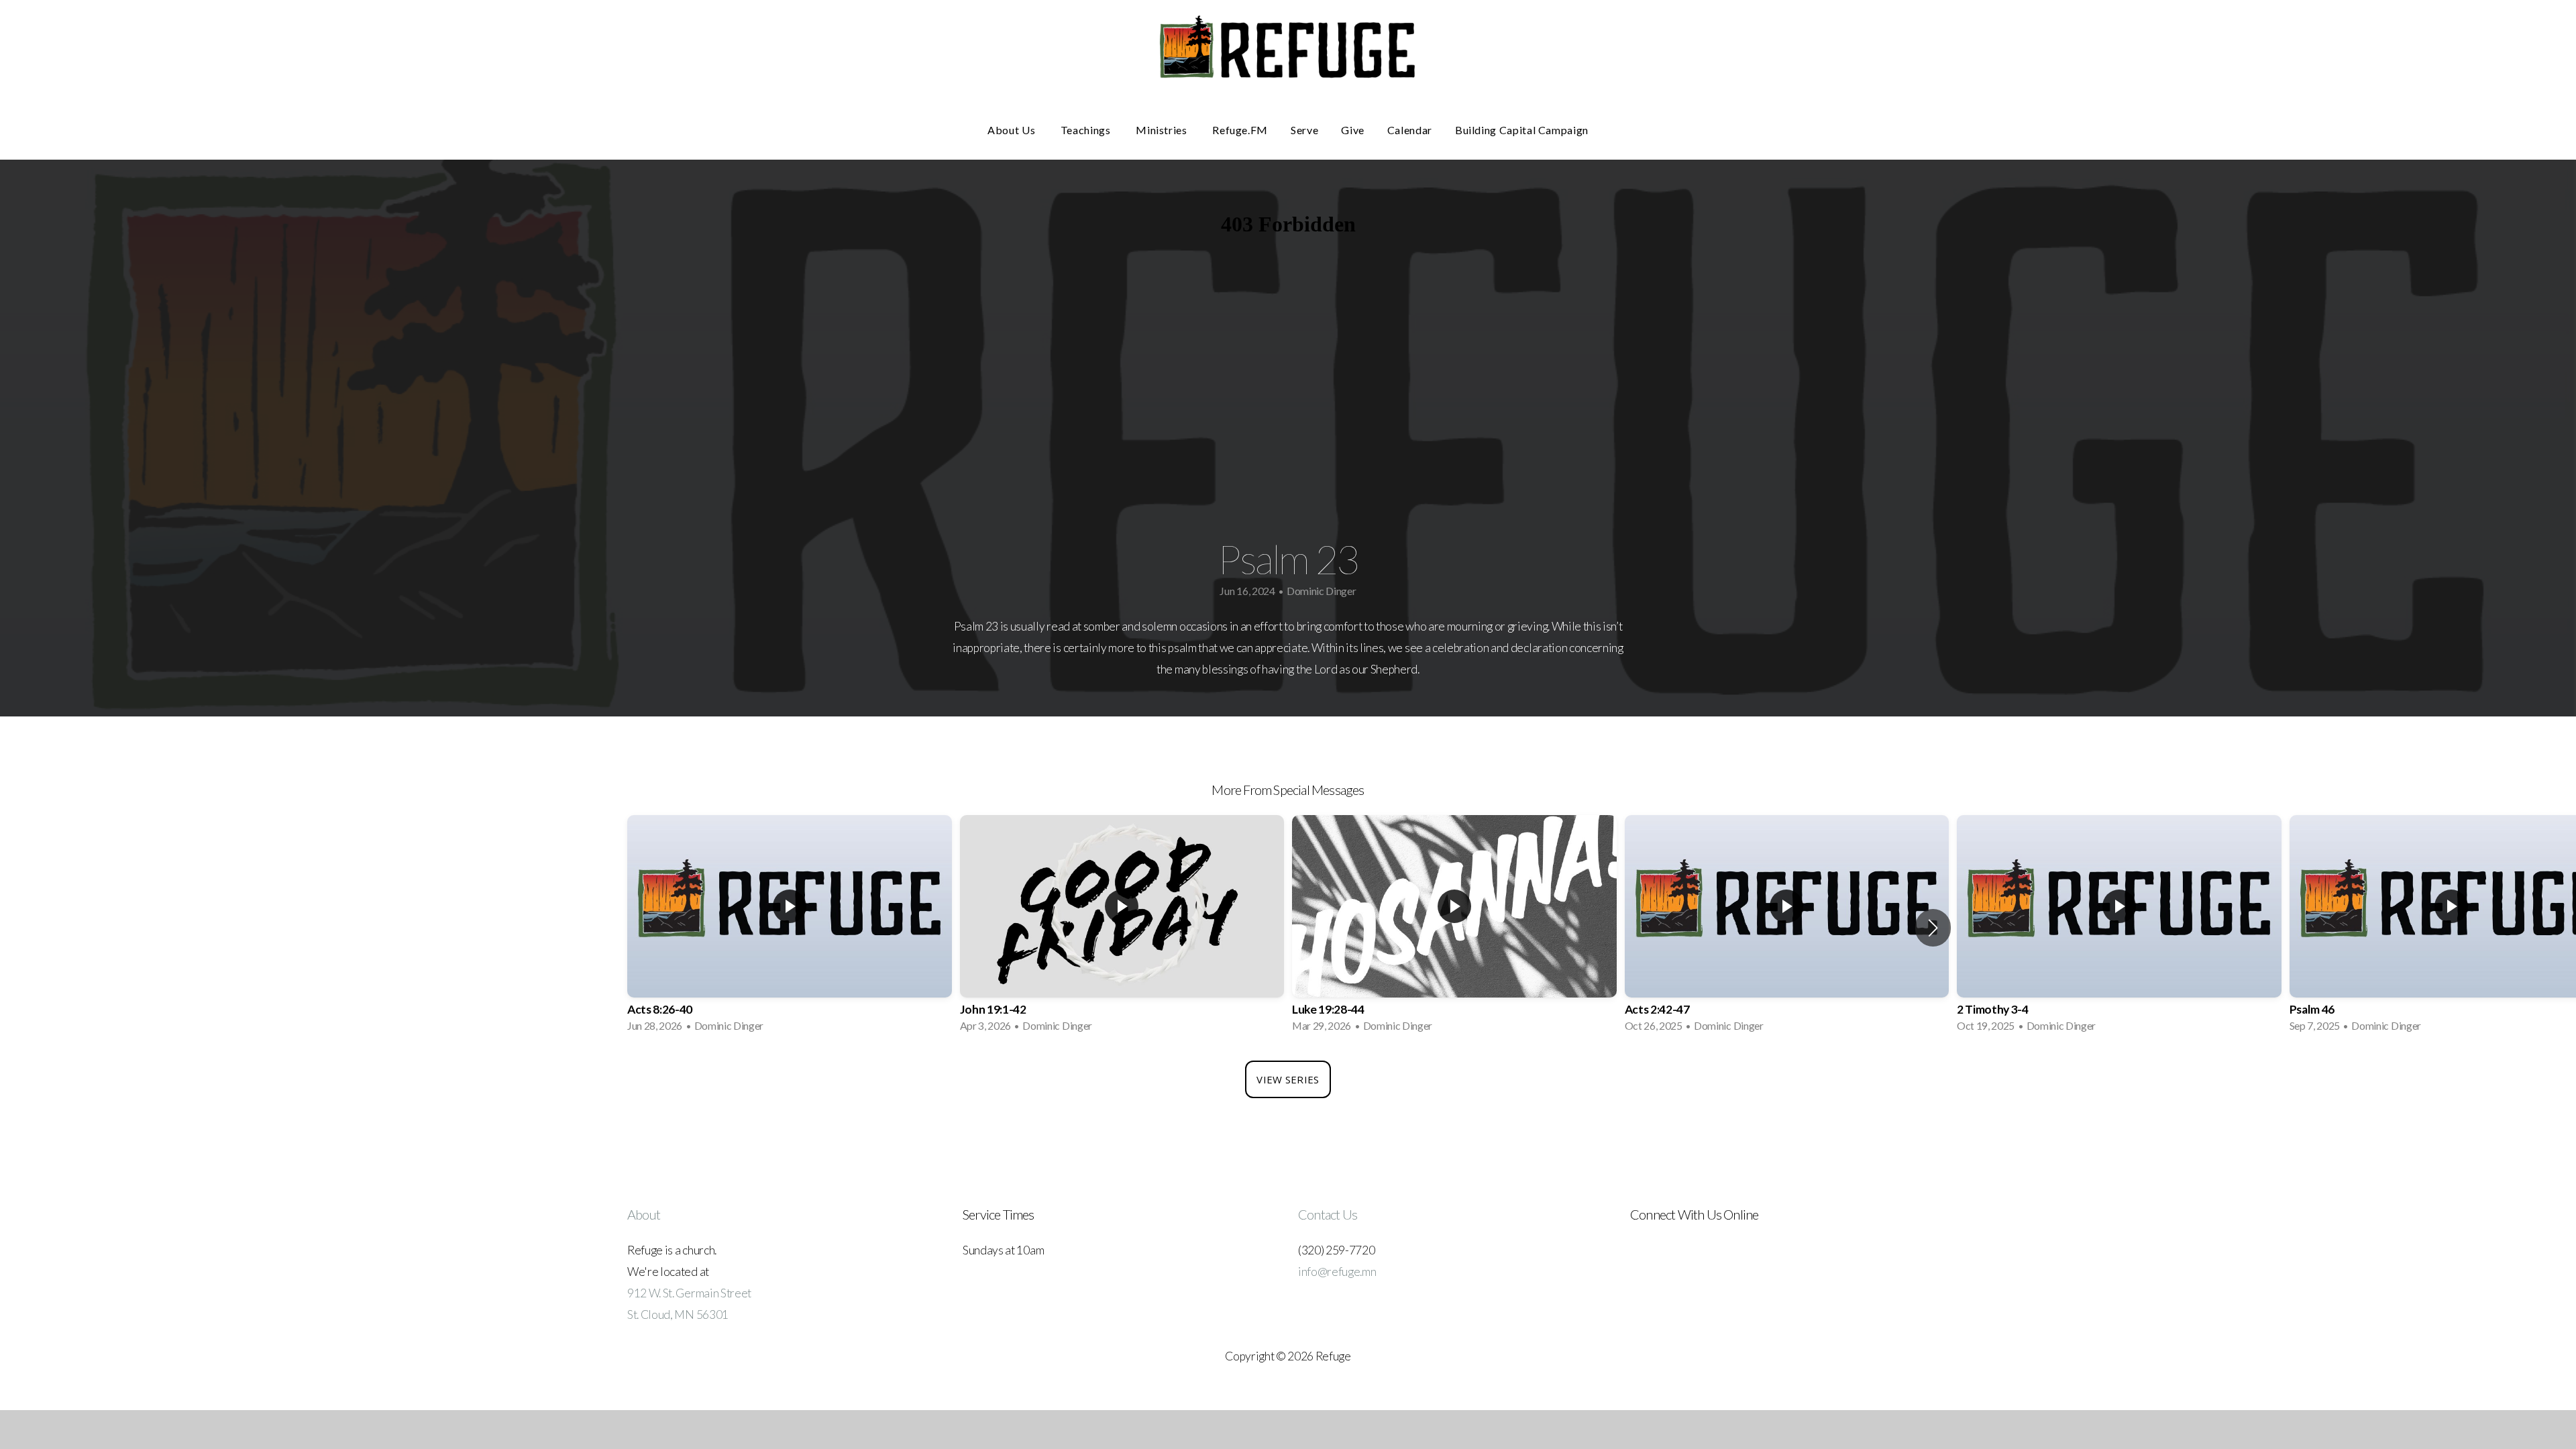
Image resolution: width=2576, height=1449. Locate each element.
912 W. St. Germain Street (689, 1293)
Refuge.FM (1240, 130)
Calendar (1410, 130)
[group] (790, 927)
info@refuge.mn (1337, 1272)
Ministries (1163, 130)
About (644, 1214)
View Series (1288, 1079)
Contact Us (1328, 1214)
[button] (1933, 928)
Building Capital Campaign (1522, 130)
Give (1353, 130)
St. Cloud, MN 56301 (678, 1314)
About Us (1013, 130)
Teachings (1087, 130)
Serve (1304, 130)
